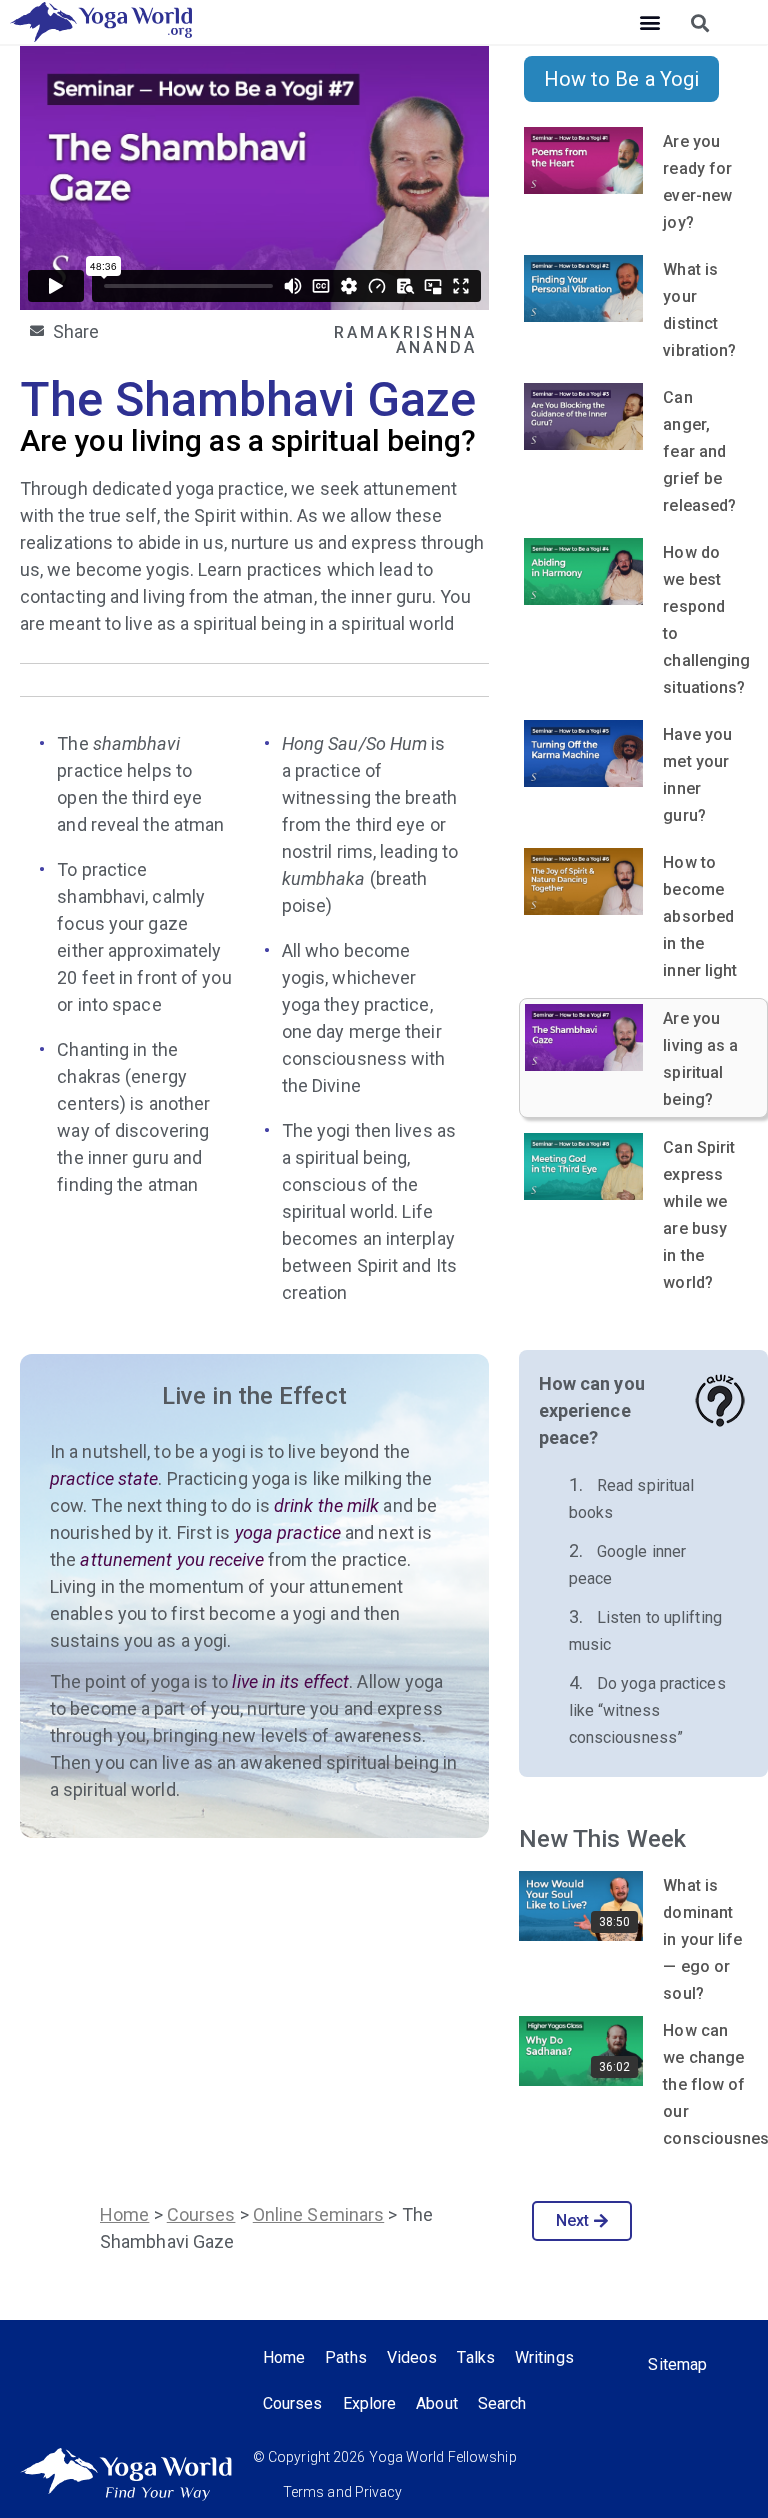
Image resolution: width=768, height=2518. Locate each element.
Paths (346, 2357)
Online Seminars (319, 2214)
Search (502, 2403)
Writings (544, 2357)
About (437, 2403)
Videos (412, 2357)
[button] (649, 22)
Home (124, 2214)
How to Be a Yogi (622, 79)
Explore (370, 2403)
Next (572, 2220)
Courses (201, 2214)
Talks (476, 2357)
